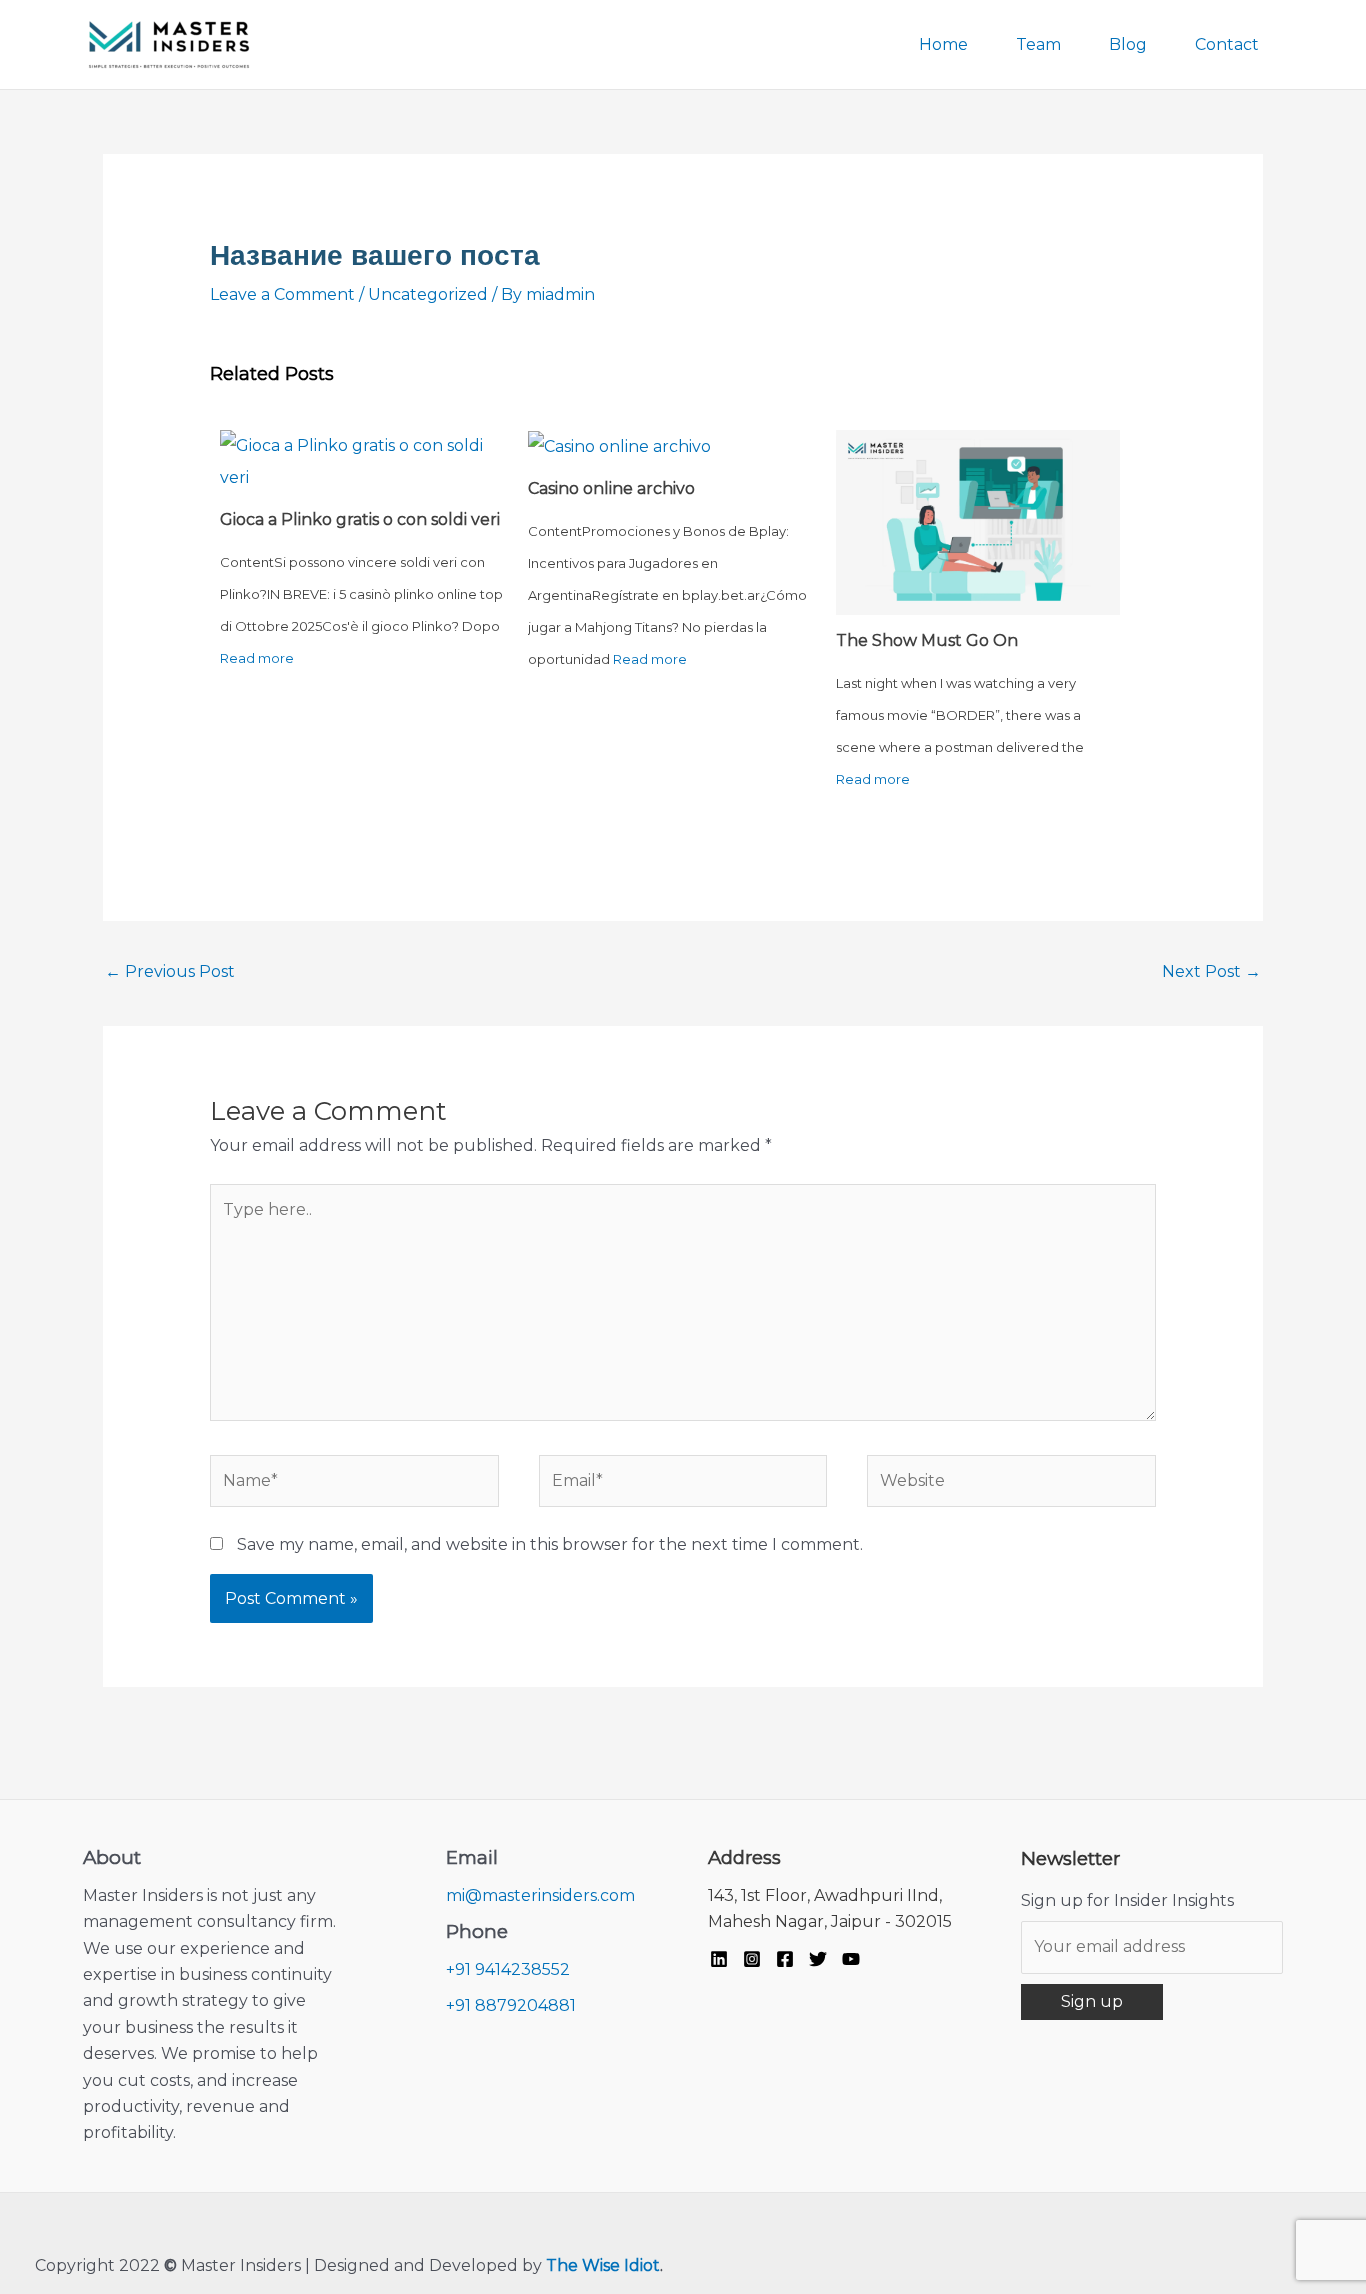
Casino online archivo (611, 488)
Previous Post (170, 971)
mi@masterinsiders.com (540, 1895)
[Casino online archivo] (619, 445)
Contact (1227, 44)
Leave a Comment (282, 294)
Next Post (1211, 971)
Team (1038, 44)
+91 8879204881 (511, 2005)
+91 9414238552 (508, 1969)
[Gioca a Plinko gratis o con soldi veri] (362, 460)
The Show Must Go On (927, 640)
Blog (1128, 44)
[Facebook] (785, 1959)
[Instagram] (752, 1959)
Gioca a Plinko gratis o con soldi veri (360, 519)
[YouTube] (851, 1959)
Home (943, 44)
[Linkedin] (719, 1959)
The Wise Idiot (603, 2265)
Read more (257, 658)
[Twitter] (818, 1959)
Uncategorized (428, 294)
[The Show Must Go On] (978, 521)
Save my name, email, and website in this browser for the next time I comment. (550, 1544)
